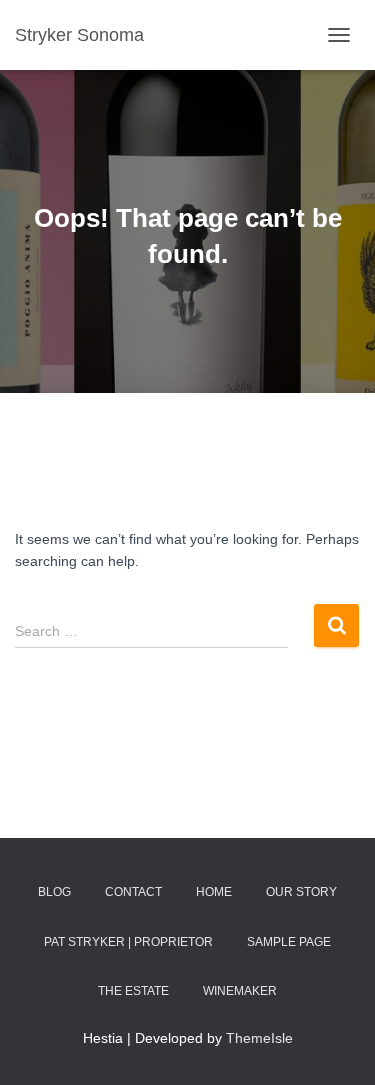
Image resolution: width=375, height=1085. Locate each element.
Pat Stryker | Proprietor (128, 942)
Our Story (301, 892)
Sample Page (289, 942)
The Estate (133, 991)
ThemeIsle (259, 1038)
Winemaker (240, 991)
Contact (133, 892)
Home (214, 892)
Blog (54, 892)
